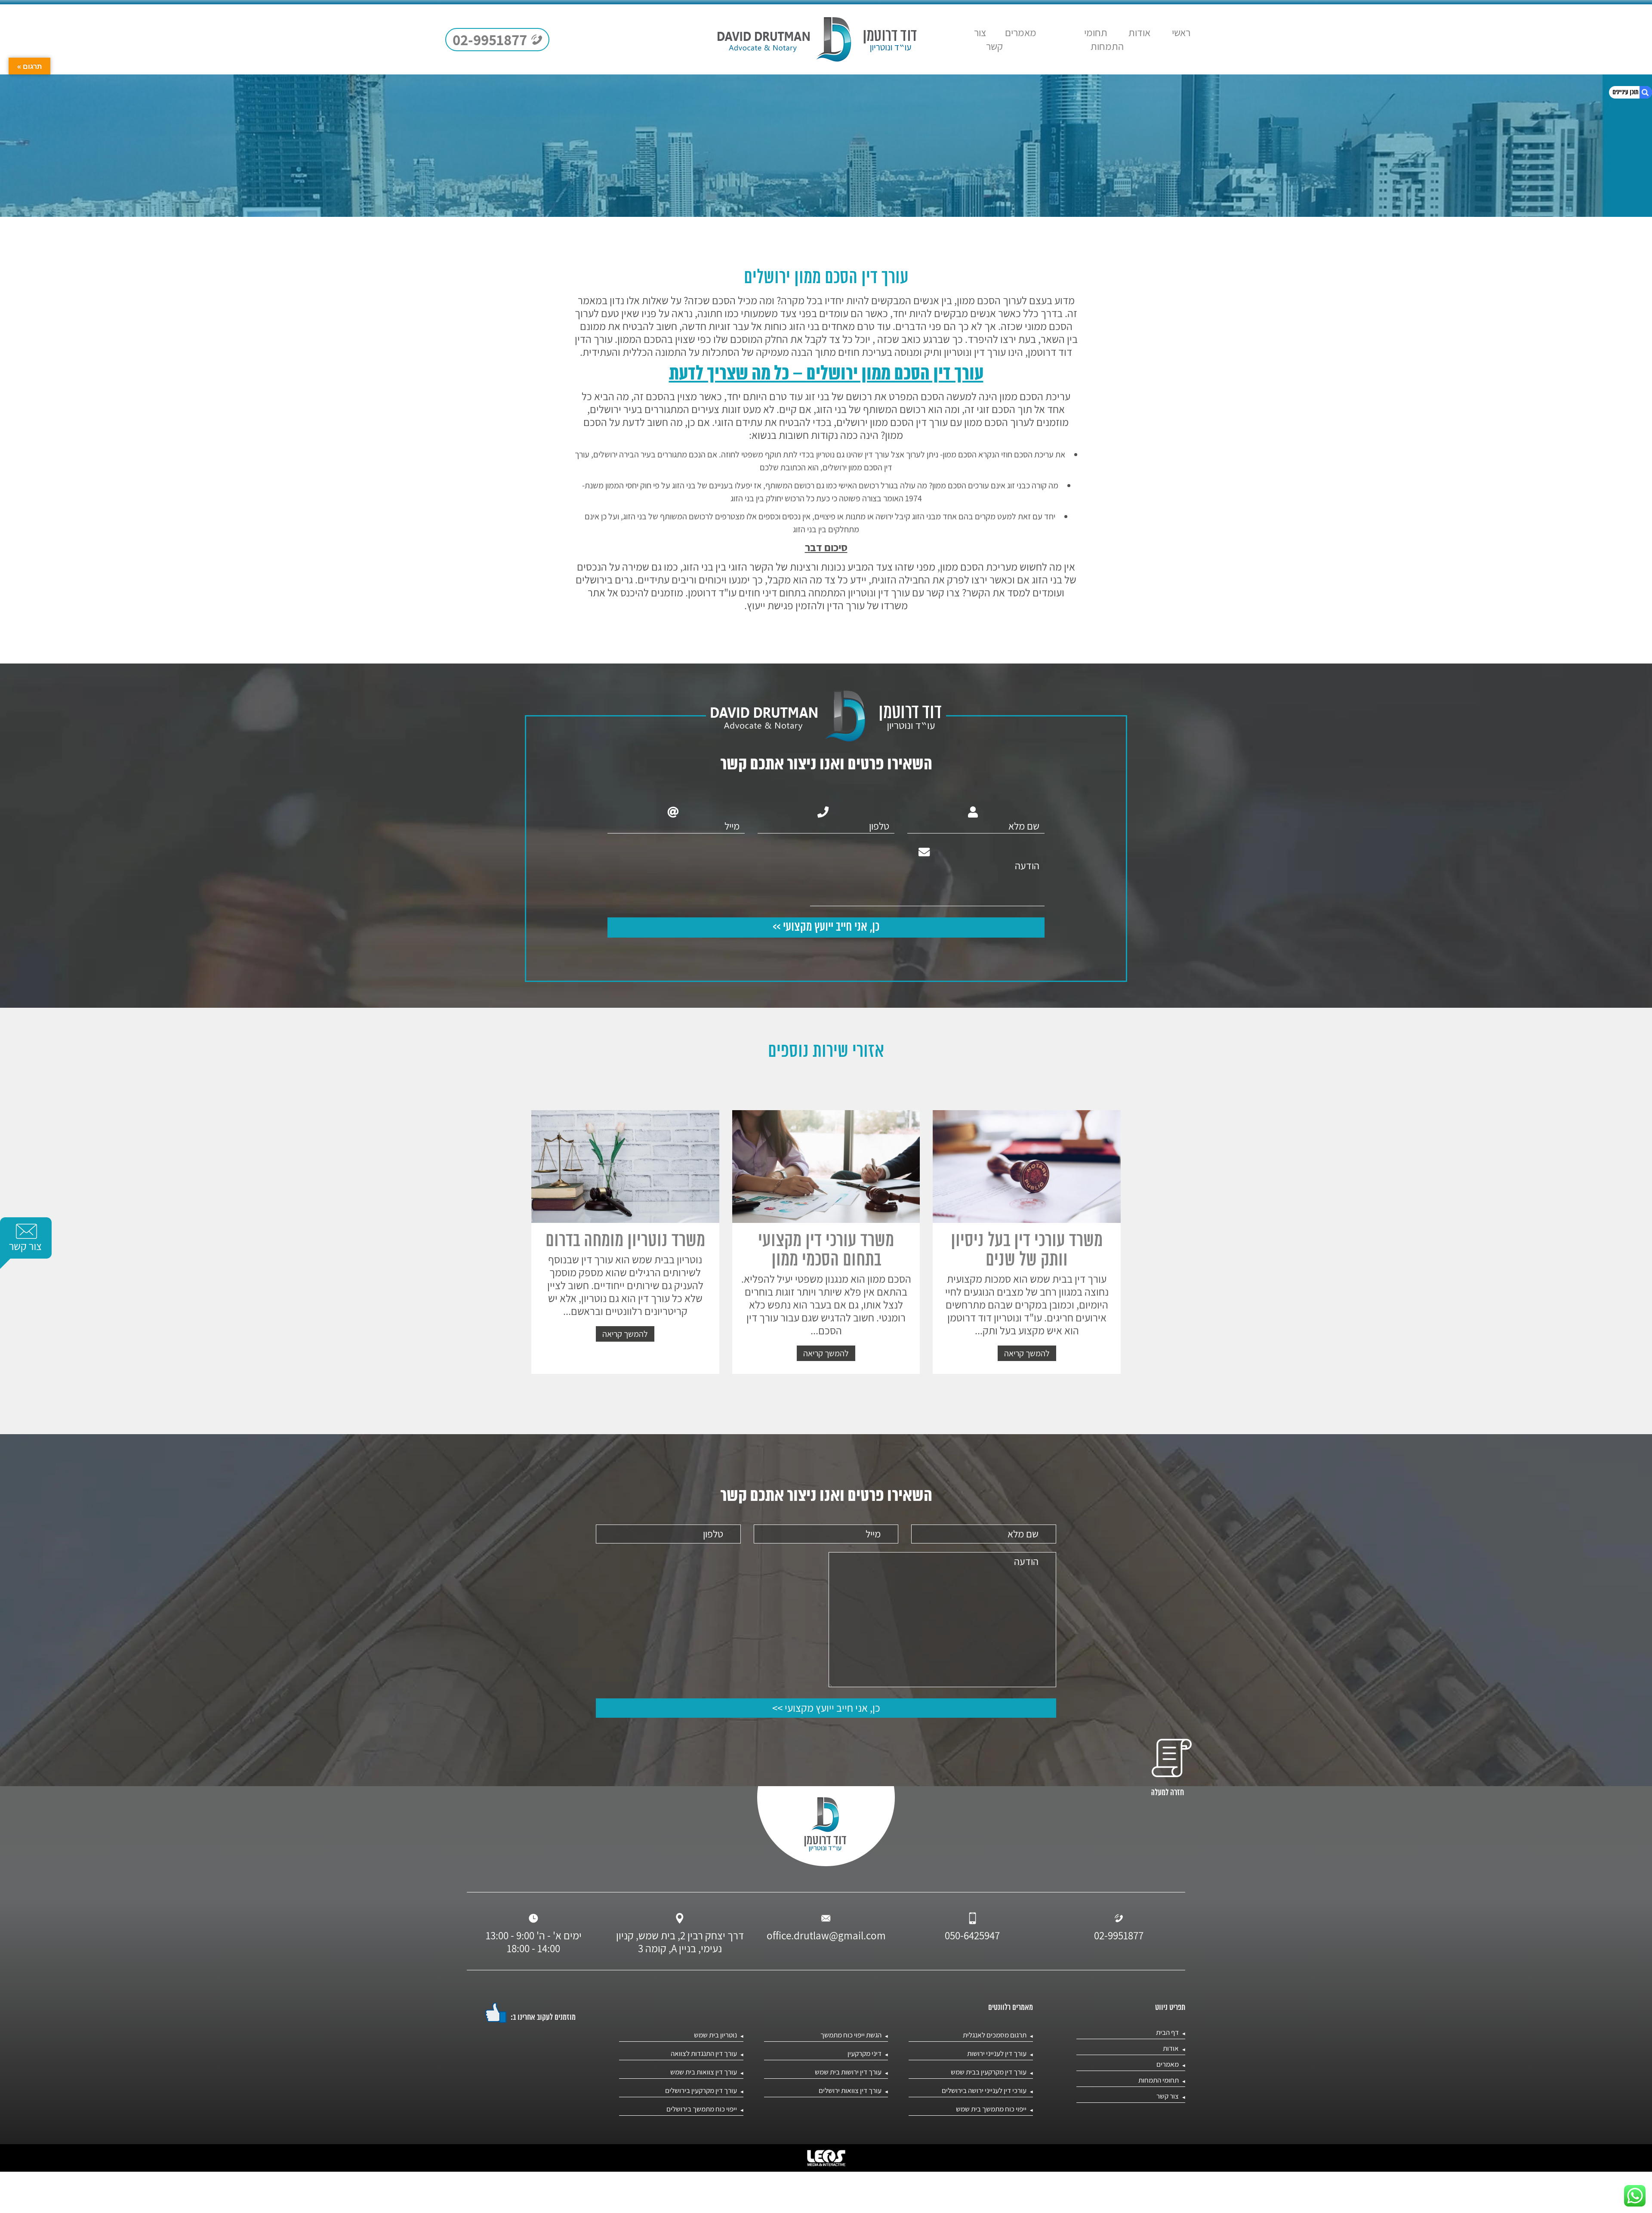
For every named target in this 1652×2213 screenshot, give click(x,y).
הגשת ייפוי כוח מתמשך (851, 2035)
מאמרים (1021, 32)
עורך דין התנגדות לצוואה (704, 2053)
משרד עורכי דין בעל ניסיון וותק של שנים (1027, 1251)
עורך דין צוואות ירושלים (850, 2090)
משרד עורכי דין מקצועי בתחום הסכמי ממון (826, 1251)
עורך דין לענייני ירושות (997, 2053)
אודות (1139, 32)
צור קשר (988, 39)
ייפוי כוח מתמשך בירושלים (702, 2109)
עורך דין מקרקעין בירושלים (701, 2090)
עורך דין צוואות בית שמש (704, 2072)
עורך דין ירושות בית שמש (848, 2072)
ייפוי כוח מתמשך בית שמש (991, 2109)
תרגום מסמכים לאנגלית (995, 2035)
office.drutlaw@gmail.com (826, 1935)
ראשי (1181, 32)
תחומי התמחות (1104, 39)
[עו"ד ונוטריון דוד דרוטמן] (817, 39)
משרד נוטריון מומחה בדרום (625, 1241)
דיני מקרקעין (865, 2053)
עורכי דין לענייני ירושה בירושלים (984, 2090)
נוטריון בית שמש (715, 2035)
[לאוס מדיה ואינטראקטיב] (826, 2158)
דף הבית (1167, 2032)
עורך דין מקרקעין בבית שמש (989, 2072)
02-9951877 (1119, 1935)
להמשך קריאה (1027, 1353)
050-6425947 (972, 1935)
